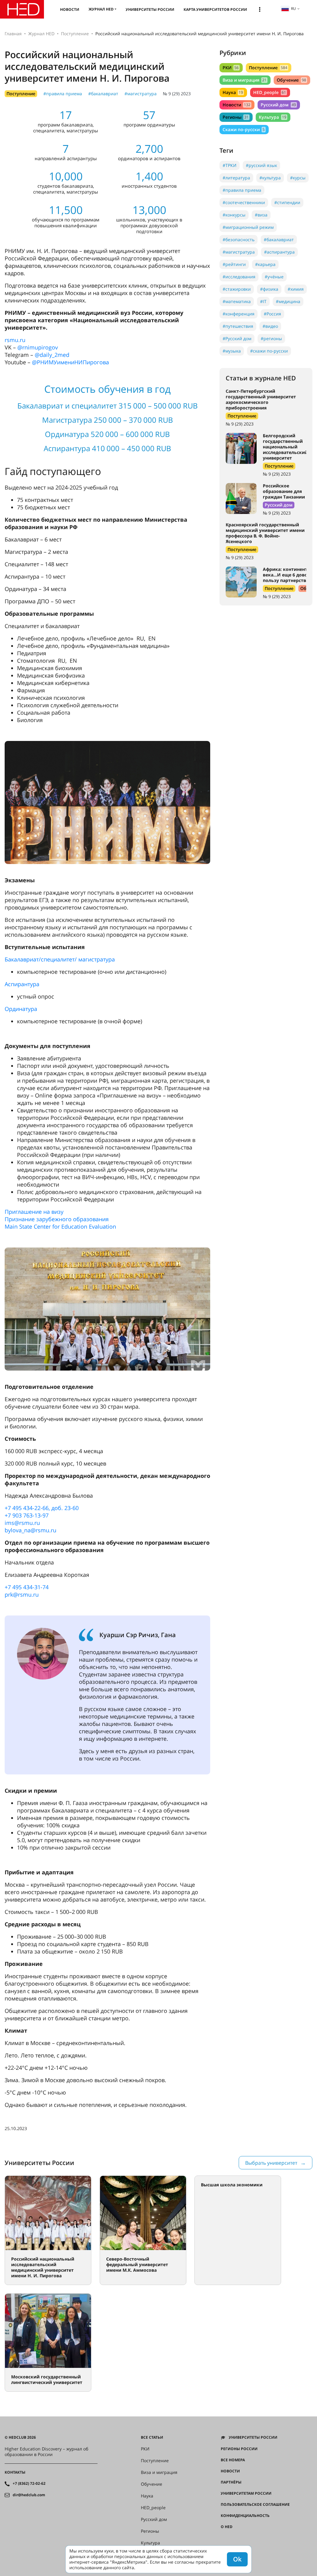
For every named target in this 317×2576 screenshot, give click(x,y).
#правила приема (63, 94)
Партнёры (231, 2482)
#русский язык (261, 165)
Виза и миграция (245, 80)
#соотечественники (244, 202)
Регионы (236, 117)
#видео (270, 326)
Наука (233, 92)
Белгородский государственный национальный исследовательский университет (285, 447)
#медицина (288, 301)
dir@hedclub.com (29, 2495)
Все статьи (152, 2437)
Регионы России (239, 2449)
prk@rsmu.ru (22, 1594)
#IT (263, 301)
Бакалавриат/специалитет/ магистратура (60, 959)
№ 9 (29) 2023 (177, 94)
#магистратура (141, 94)
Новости (70, 9)
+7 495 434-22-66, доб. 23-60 (42, 1508)
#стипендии (287, 202)
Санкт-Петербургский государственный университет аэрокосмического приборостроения (261, 399)
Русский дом (278, 105)
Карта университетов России (215, 9)
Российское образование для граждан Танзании (284, 491)
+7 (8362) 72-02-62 (29, 2484)
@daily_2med (52, 355)
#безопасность (239, 240)
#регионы (271, 338)
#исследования (239, 277)
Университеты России (150, 9)
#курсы (298, 178)
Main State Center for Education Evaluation (60, 1226)
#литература (236, 178)
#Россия (272, 314)
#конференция (239, 314)
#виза (261, 215)
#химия (296, 289)
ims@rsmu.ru (22, 1523)
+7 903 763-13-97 (27, 1515)
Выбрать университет (271, 2163)
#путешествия (238, 326)
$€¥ (224, 2538)
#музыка (232, 351)
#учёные (274, 277)
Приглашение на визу (34, 1212)
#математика (237, 301)
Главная (13, 34)
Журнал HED (101, 9)
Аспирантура (22, 984)
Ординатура (21, 1009)
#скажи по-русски (269, 351)
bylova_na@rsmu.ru (30, 1530)
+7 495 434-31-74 (27, 1587)
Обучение (291, 80)
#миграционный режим (248, 227)
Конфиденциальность (245, 2516)
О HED (227, 2527)
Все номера (233, 2460)
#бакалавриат (103, 94)
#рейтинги (234, 264)
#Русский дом (237, 338)
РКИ (231, 68)
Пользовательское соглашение (255, 2505)
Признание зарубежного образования (57, 1219)
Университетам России (246, 2493)
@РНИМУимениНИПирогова (70, 362)
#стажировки (237, 289)
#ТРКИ (230, 165)
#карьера (265, 264)
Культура (272, 117)
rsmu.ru (15, 340)
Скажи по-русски (244, 129)
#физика (269, 289)
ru (293, 9)
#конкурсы (234, 215)
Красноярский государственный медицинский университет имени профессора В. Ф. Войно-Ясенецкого (265, 533)
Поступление (75, 34)
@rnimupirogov (38, 347)
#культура (270, 178)
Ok (237, 2559)
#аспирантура (279, 252)
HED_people (269, 92)
